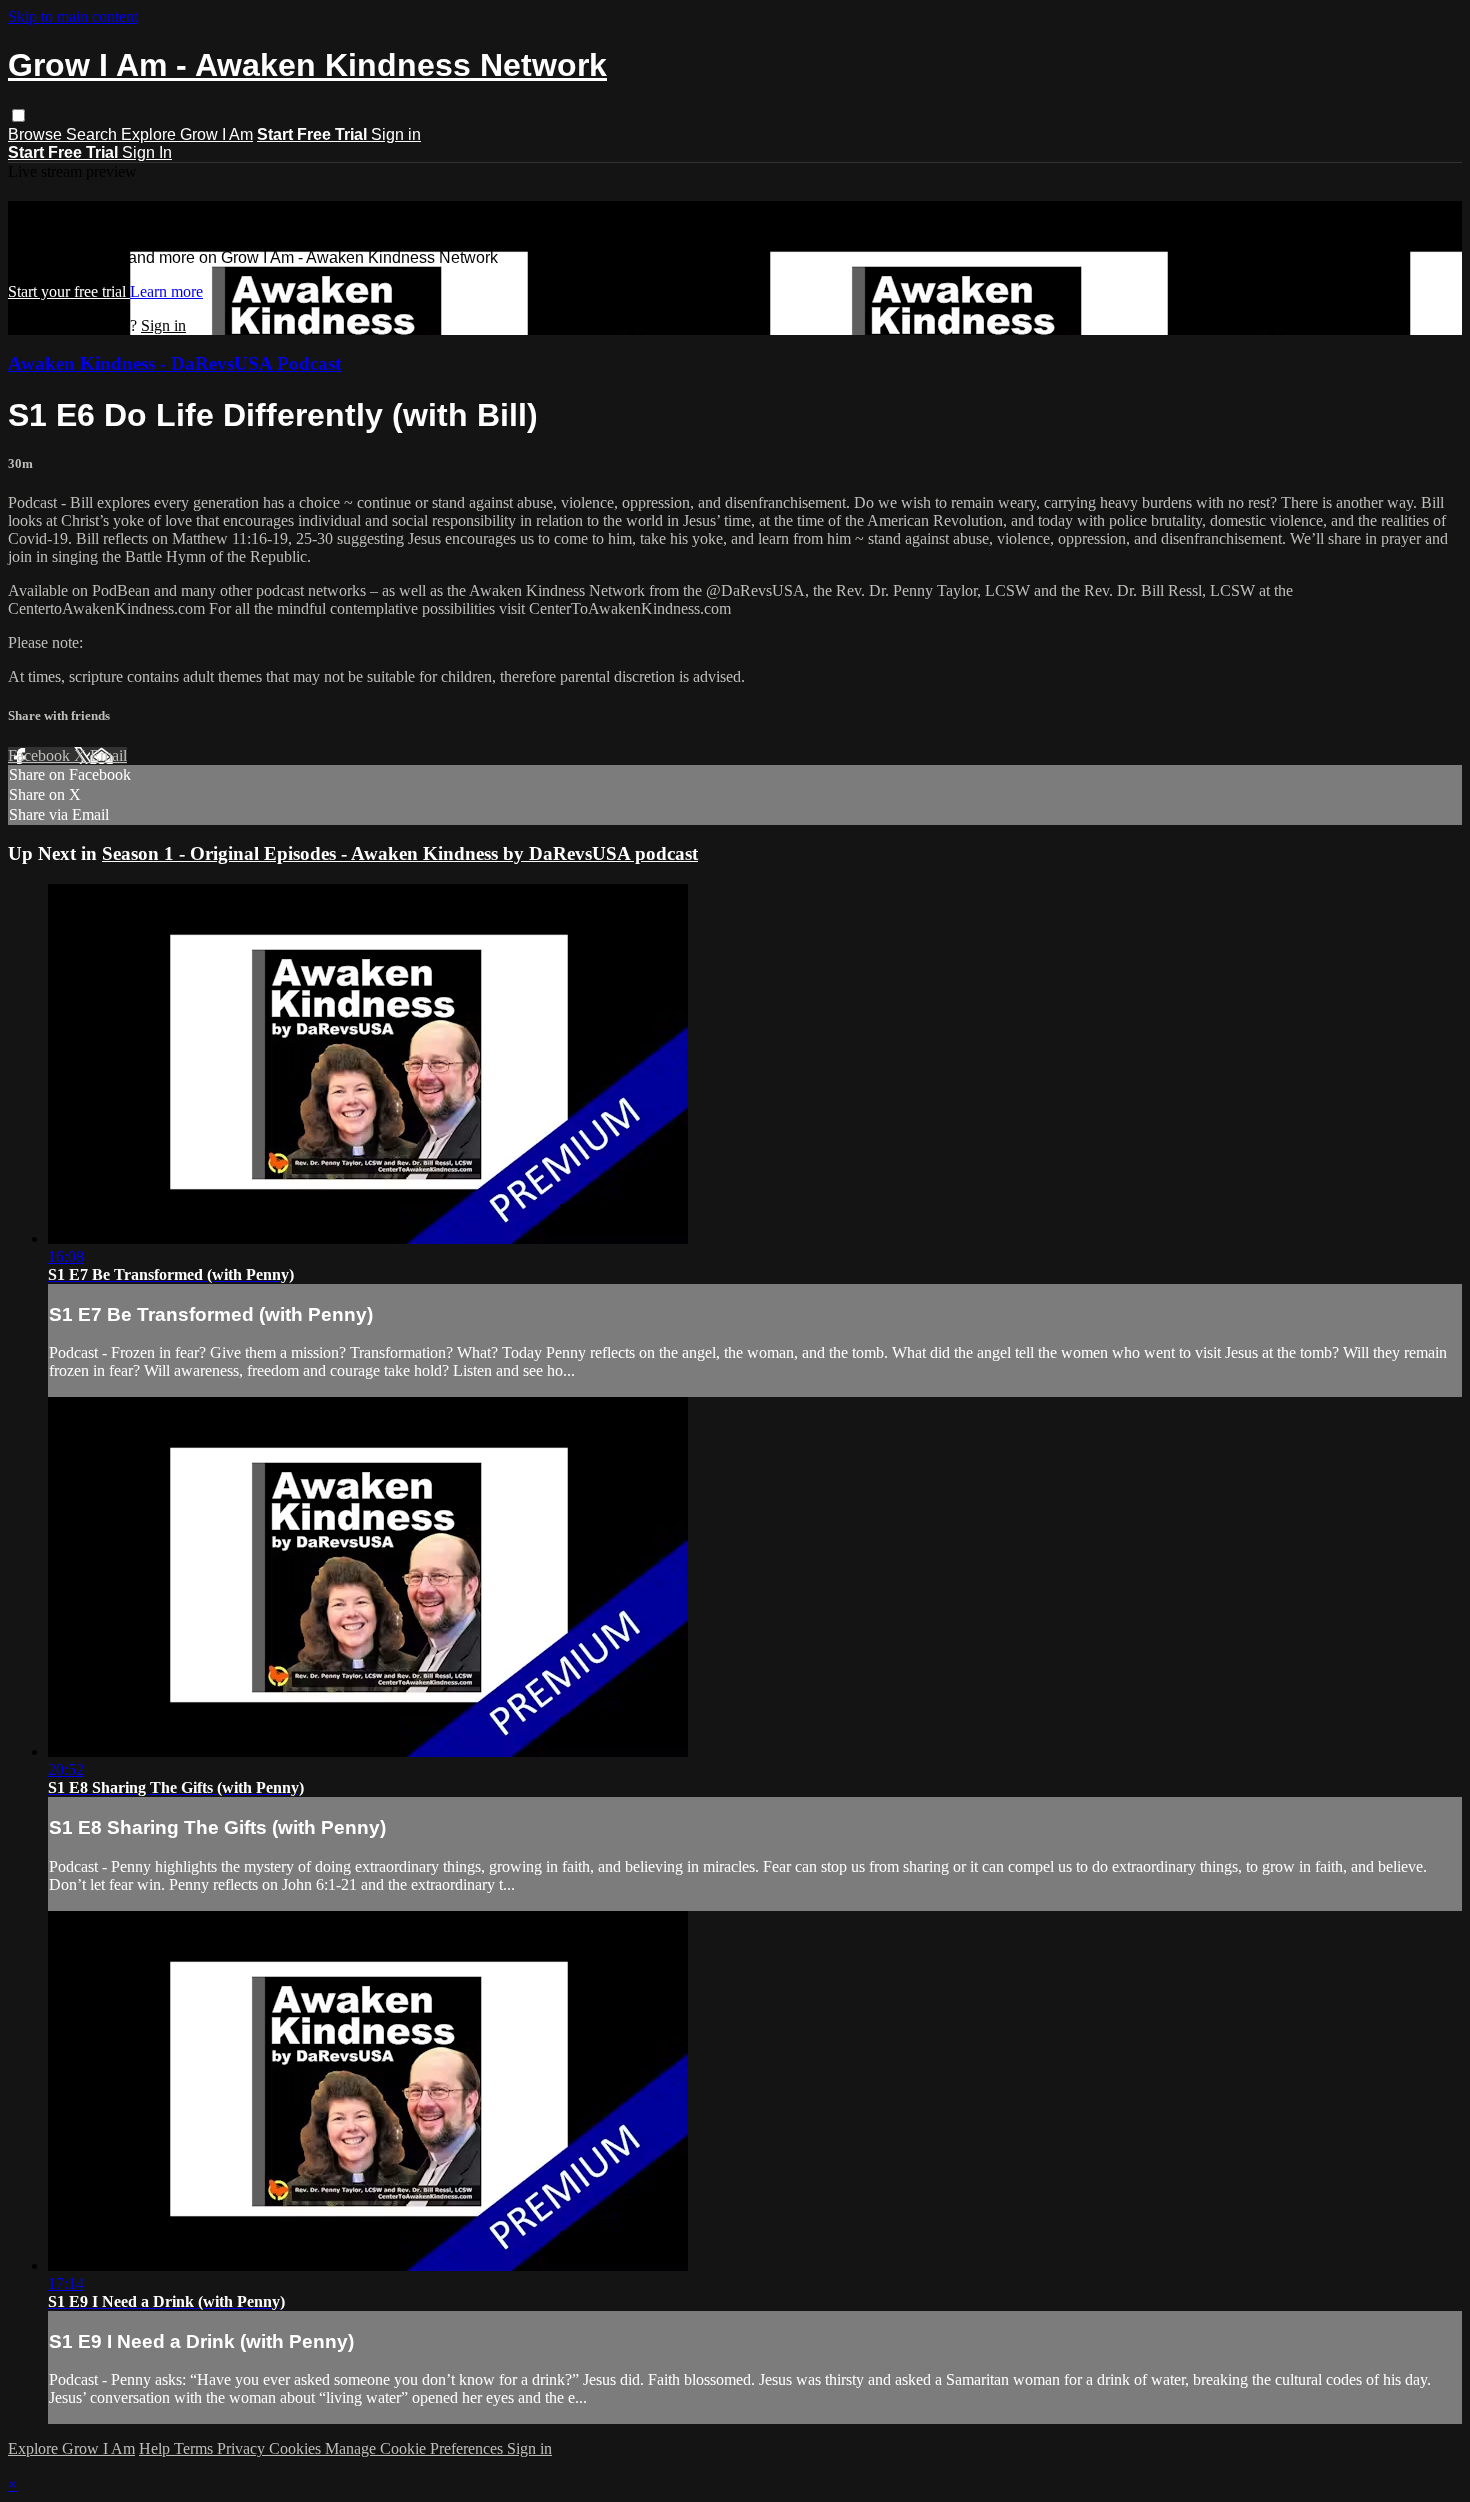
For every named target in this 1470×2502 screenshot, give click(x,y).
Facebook (41, 755)
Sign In (147, 152)
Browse (37, 134)
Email (108, 755)
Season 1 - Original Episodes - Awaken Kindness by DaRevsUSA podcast (400, 853)
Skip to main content (73, 16)
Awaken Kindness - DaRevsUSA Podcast (174, 363)
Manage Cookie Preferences (416, 2448)
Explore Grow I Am (187, 134)
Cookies (297, 2448)
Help (156, 2448)
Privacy (243, 2448)
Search (93, 134)
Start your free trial (69, 291)
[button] (18, 115)
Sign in (396, 134)
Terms (195, 2448)
